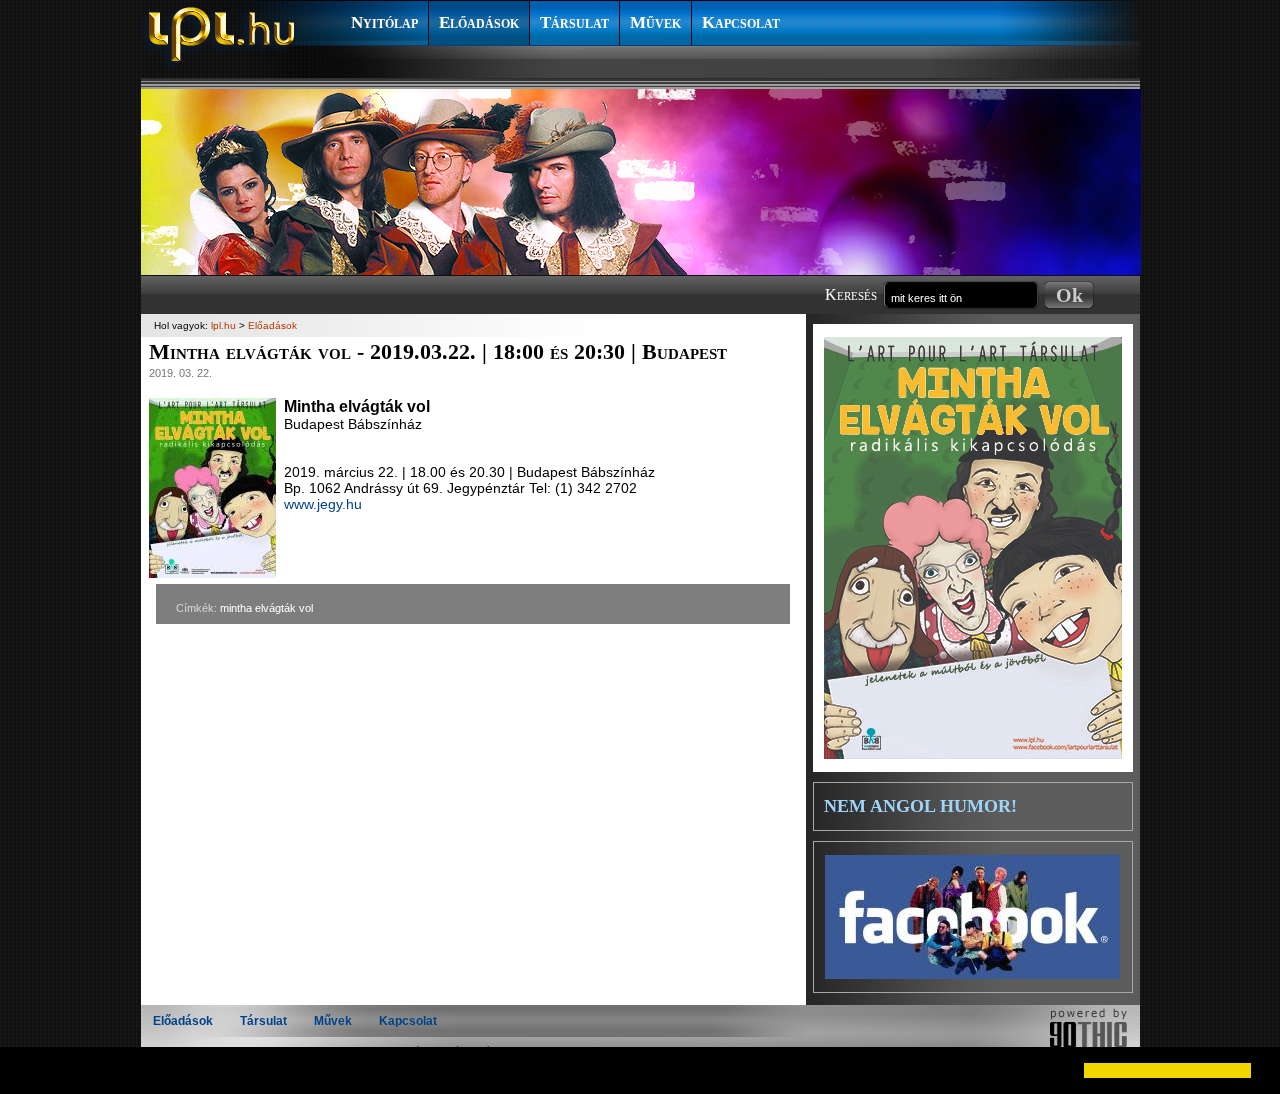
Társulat (574, 22)
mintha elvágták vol (266, 608)
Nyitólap (384, 22)
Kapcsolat (741, 22)
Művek (655, 22)
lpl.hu (223, 325)
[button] (32, 1070)
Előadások (479, 22)
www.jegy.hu (323, 504)
